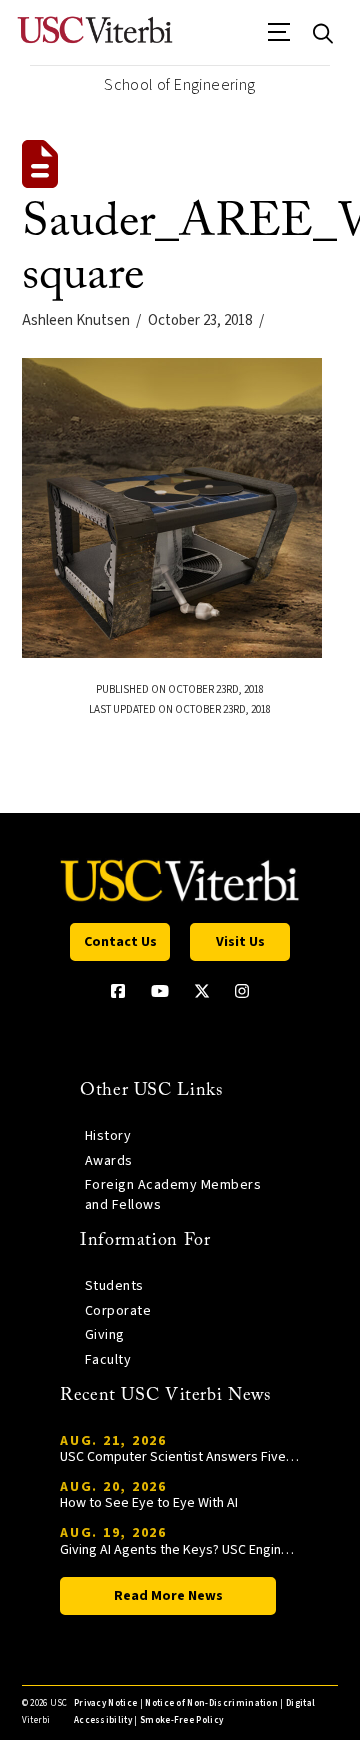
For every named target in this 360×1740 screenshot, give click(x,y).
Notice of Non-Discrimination (211, 1703)
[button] (279, 39)
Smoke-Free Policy (181, 1720)
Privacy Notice (105, 1703)
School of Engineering (179, 85)
